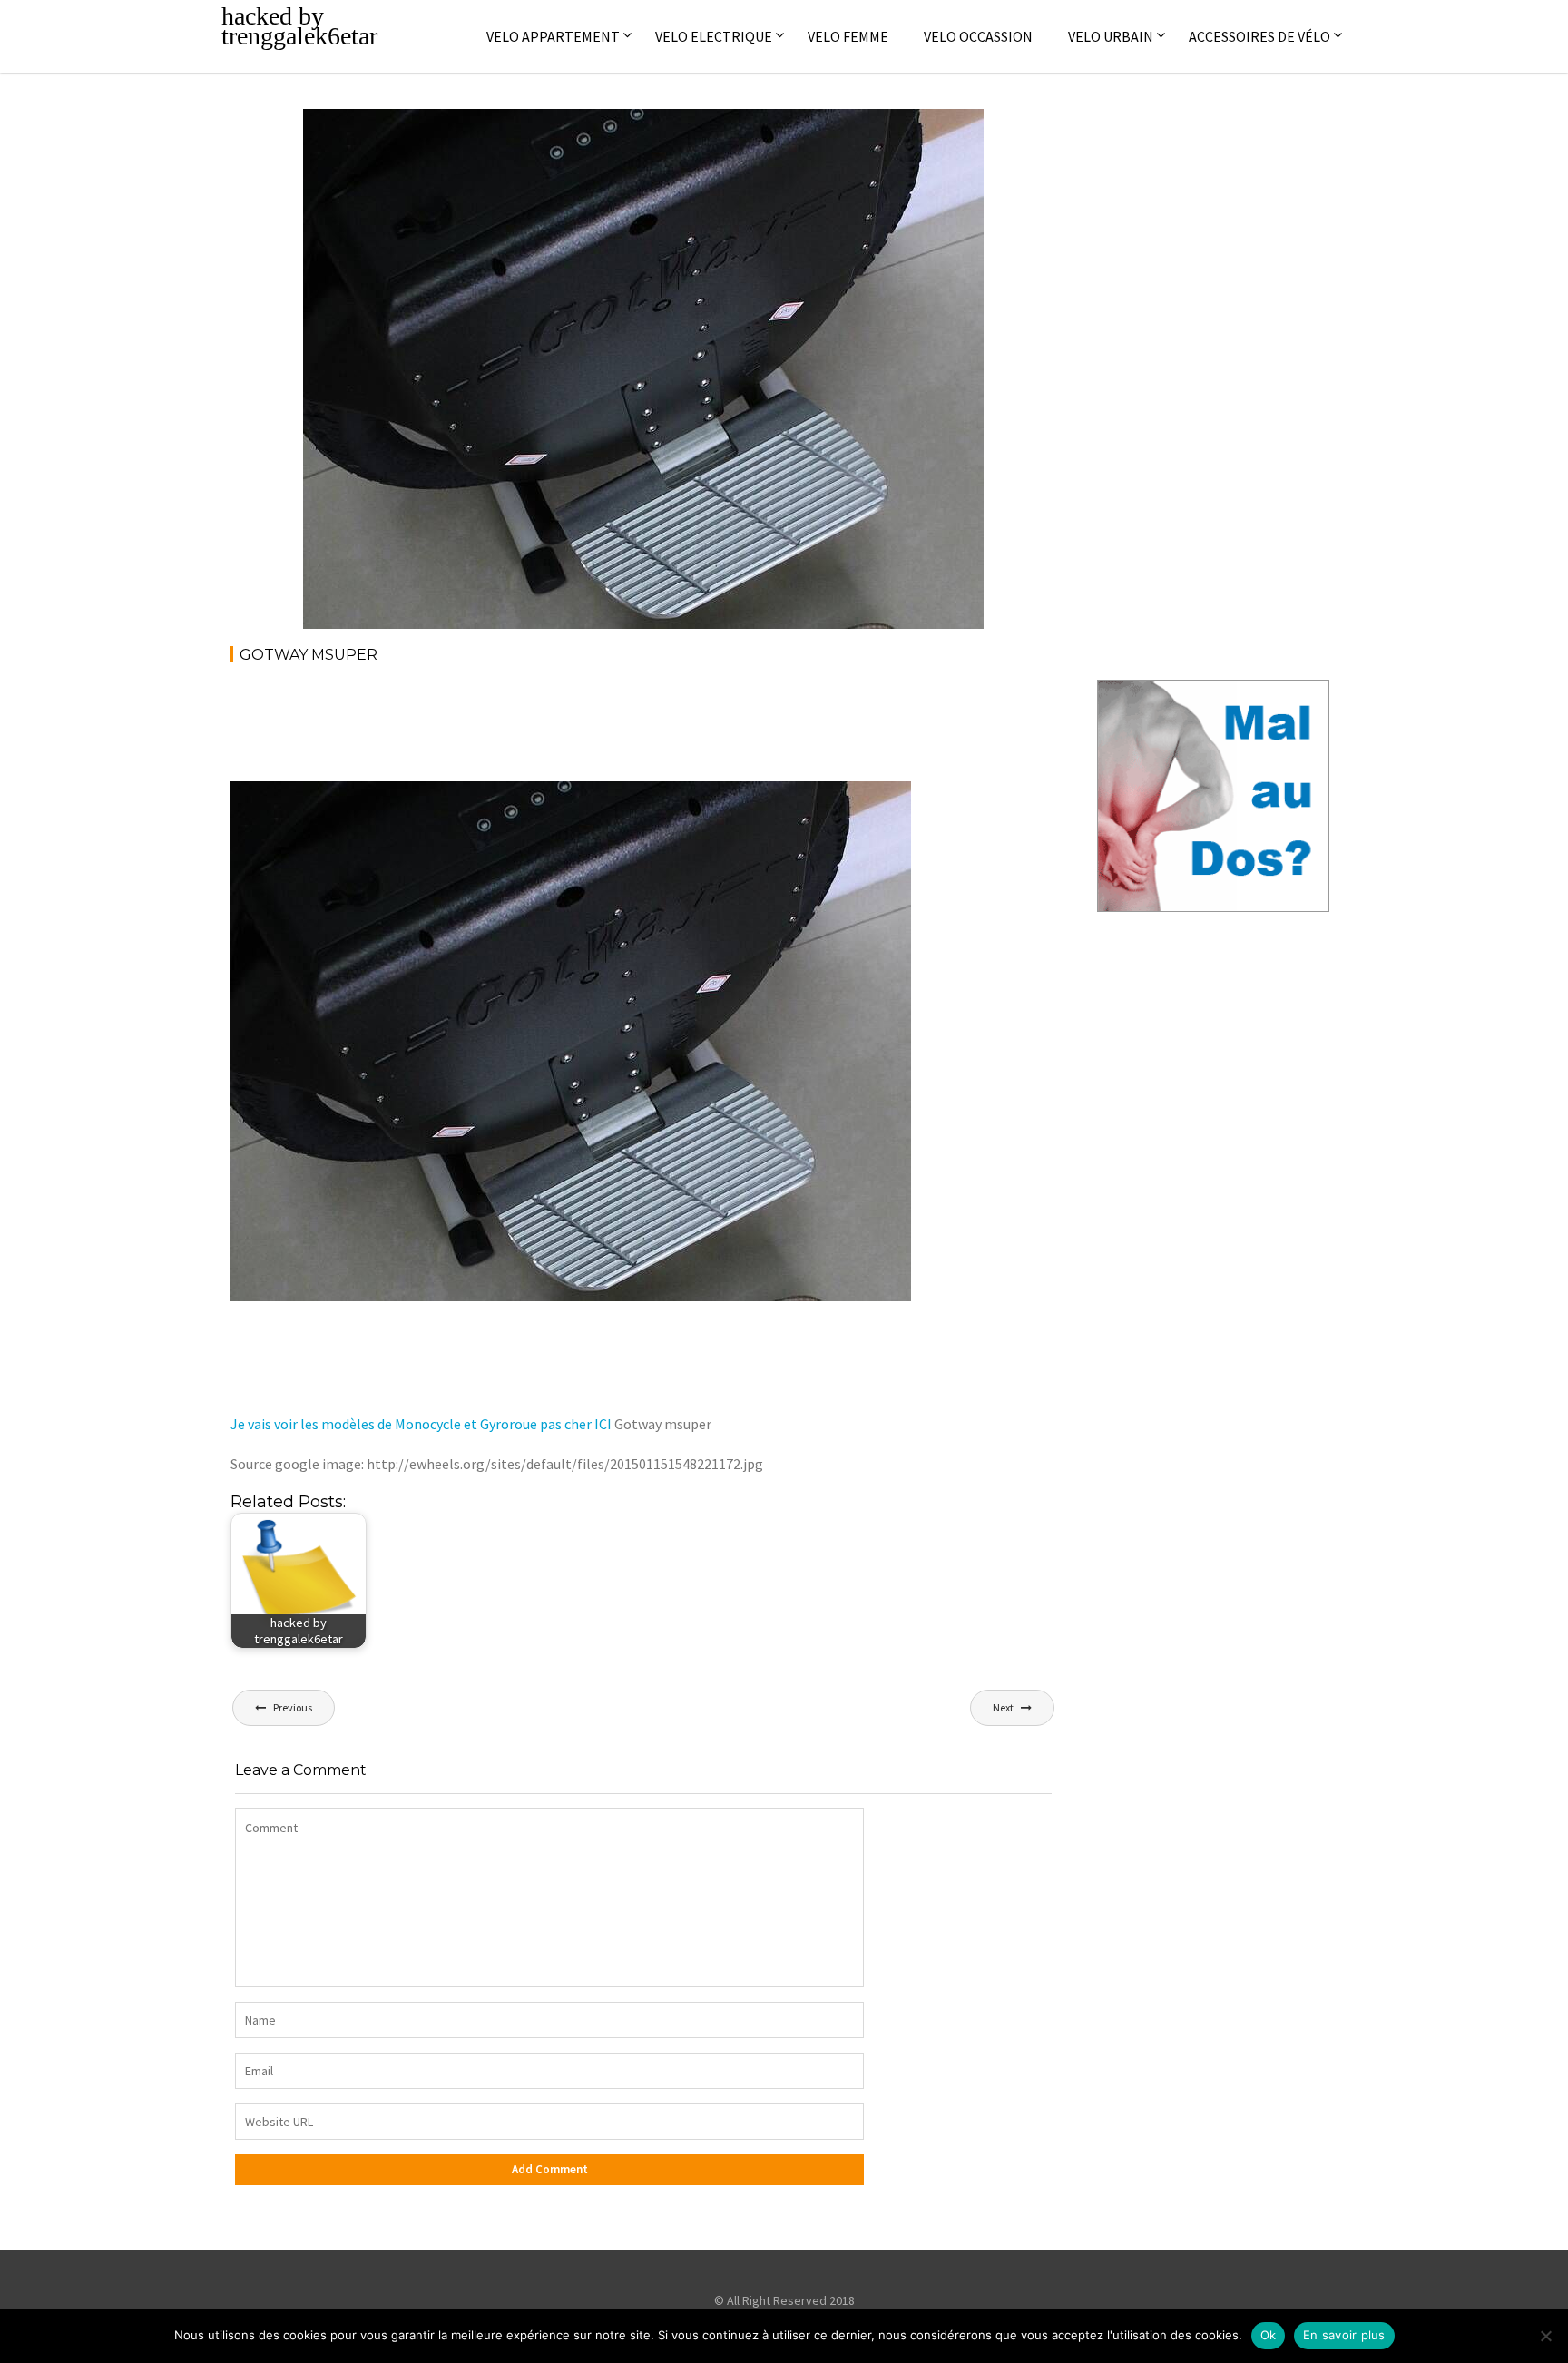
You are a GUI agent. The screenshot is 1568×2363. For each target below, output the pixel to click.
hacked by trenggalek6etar (299, 26)
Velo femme (848, 36)
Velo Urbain (1111, 36)
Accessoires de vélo (1259, 36)
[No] (1545, 2336)
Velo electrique (714, 36)
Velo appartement (553, 36)
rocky (447, 132)
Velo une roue (919, 132)
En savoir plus (1344, 2335)
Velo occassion (978, 36)
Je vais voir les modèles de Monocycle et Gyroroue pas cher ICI (421, 1424)
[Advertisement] (561, 729)
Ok (1269, 2335)
